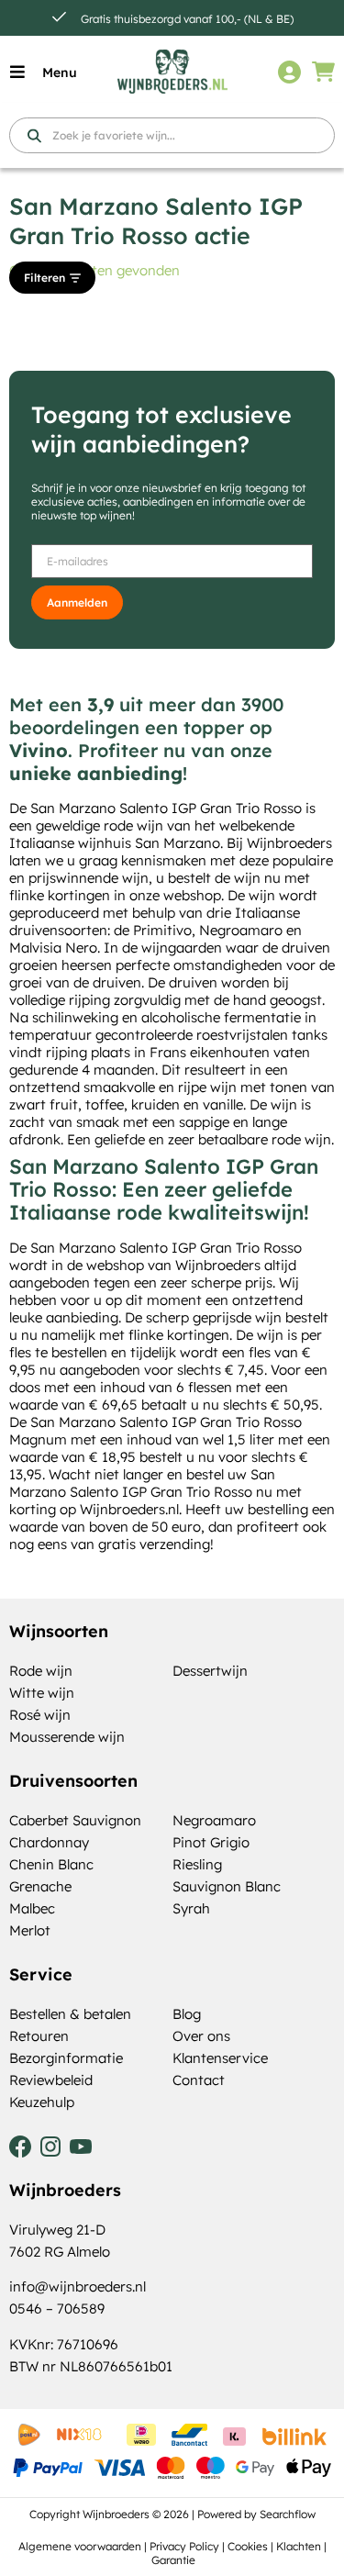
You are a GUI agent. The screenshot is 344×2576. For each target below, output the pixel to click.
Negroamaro (214, 1820)
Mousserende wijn (67, 1737)
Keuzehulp (42, 2102)
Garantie (173, 2560)
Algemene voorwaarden (80, 2546)
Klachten (299, 2546)
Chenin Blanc (51, 1864)
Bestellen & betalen (70, 2014)
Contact (199, 2080)
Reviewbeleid (51, 2080)
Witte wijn (42, 1693)
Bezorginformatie (66, 2058)
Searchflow (288, 2514)
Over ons (201, 2036)
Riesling (197, 1864)
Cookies (248, 2546)
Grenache (40, 1886)
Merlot (30, 1930)
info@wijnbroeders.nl (78, 2286)
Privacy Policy (184, 2546)
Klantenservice (220, 2058)
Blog (187, 2014)
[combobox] (172, 135)
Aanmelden (77, 602)
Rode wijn (41, 1671)
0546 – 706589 (57, 2308)
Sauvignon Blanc (227, 1886)
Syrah (191, 1908)
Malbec (32, 1908)
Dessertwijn (210, 1671)
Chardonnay (49, 1842)
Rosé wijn (40, 1715)
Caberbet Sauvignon (75, 1820)
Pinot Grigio (211, 1842)
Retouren (39, 2036)
